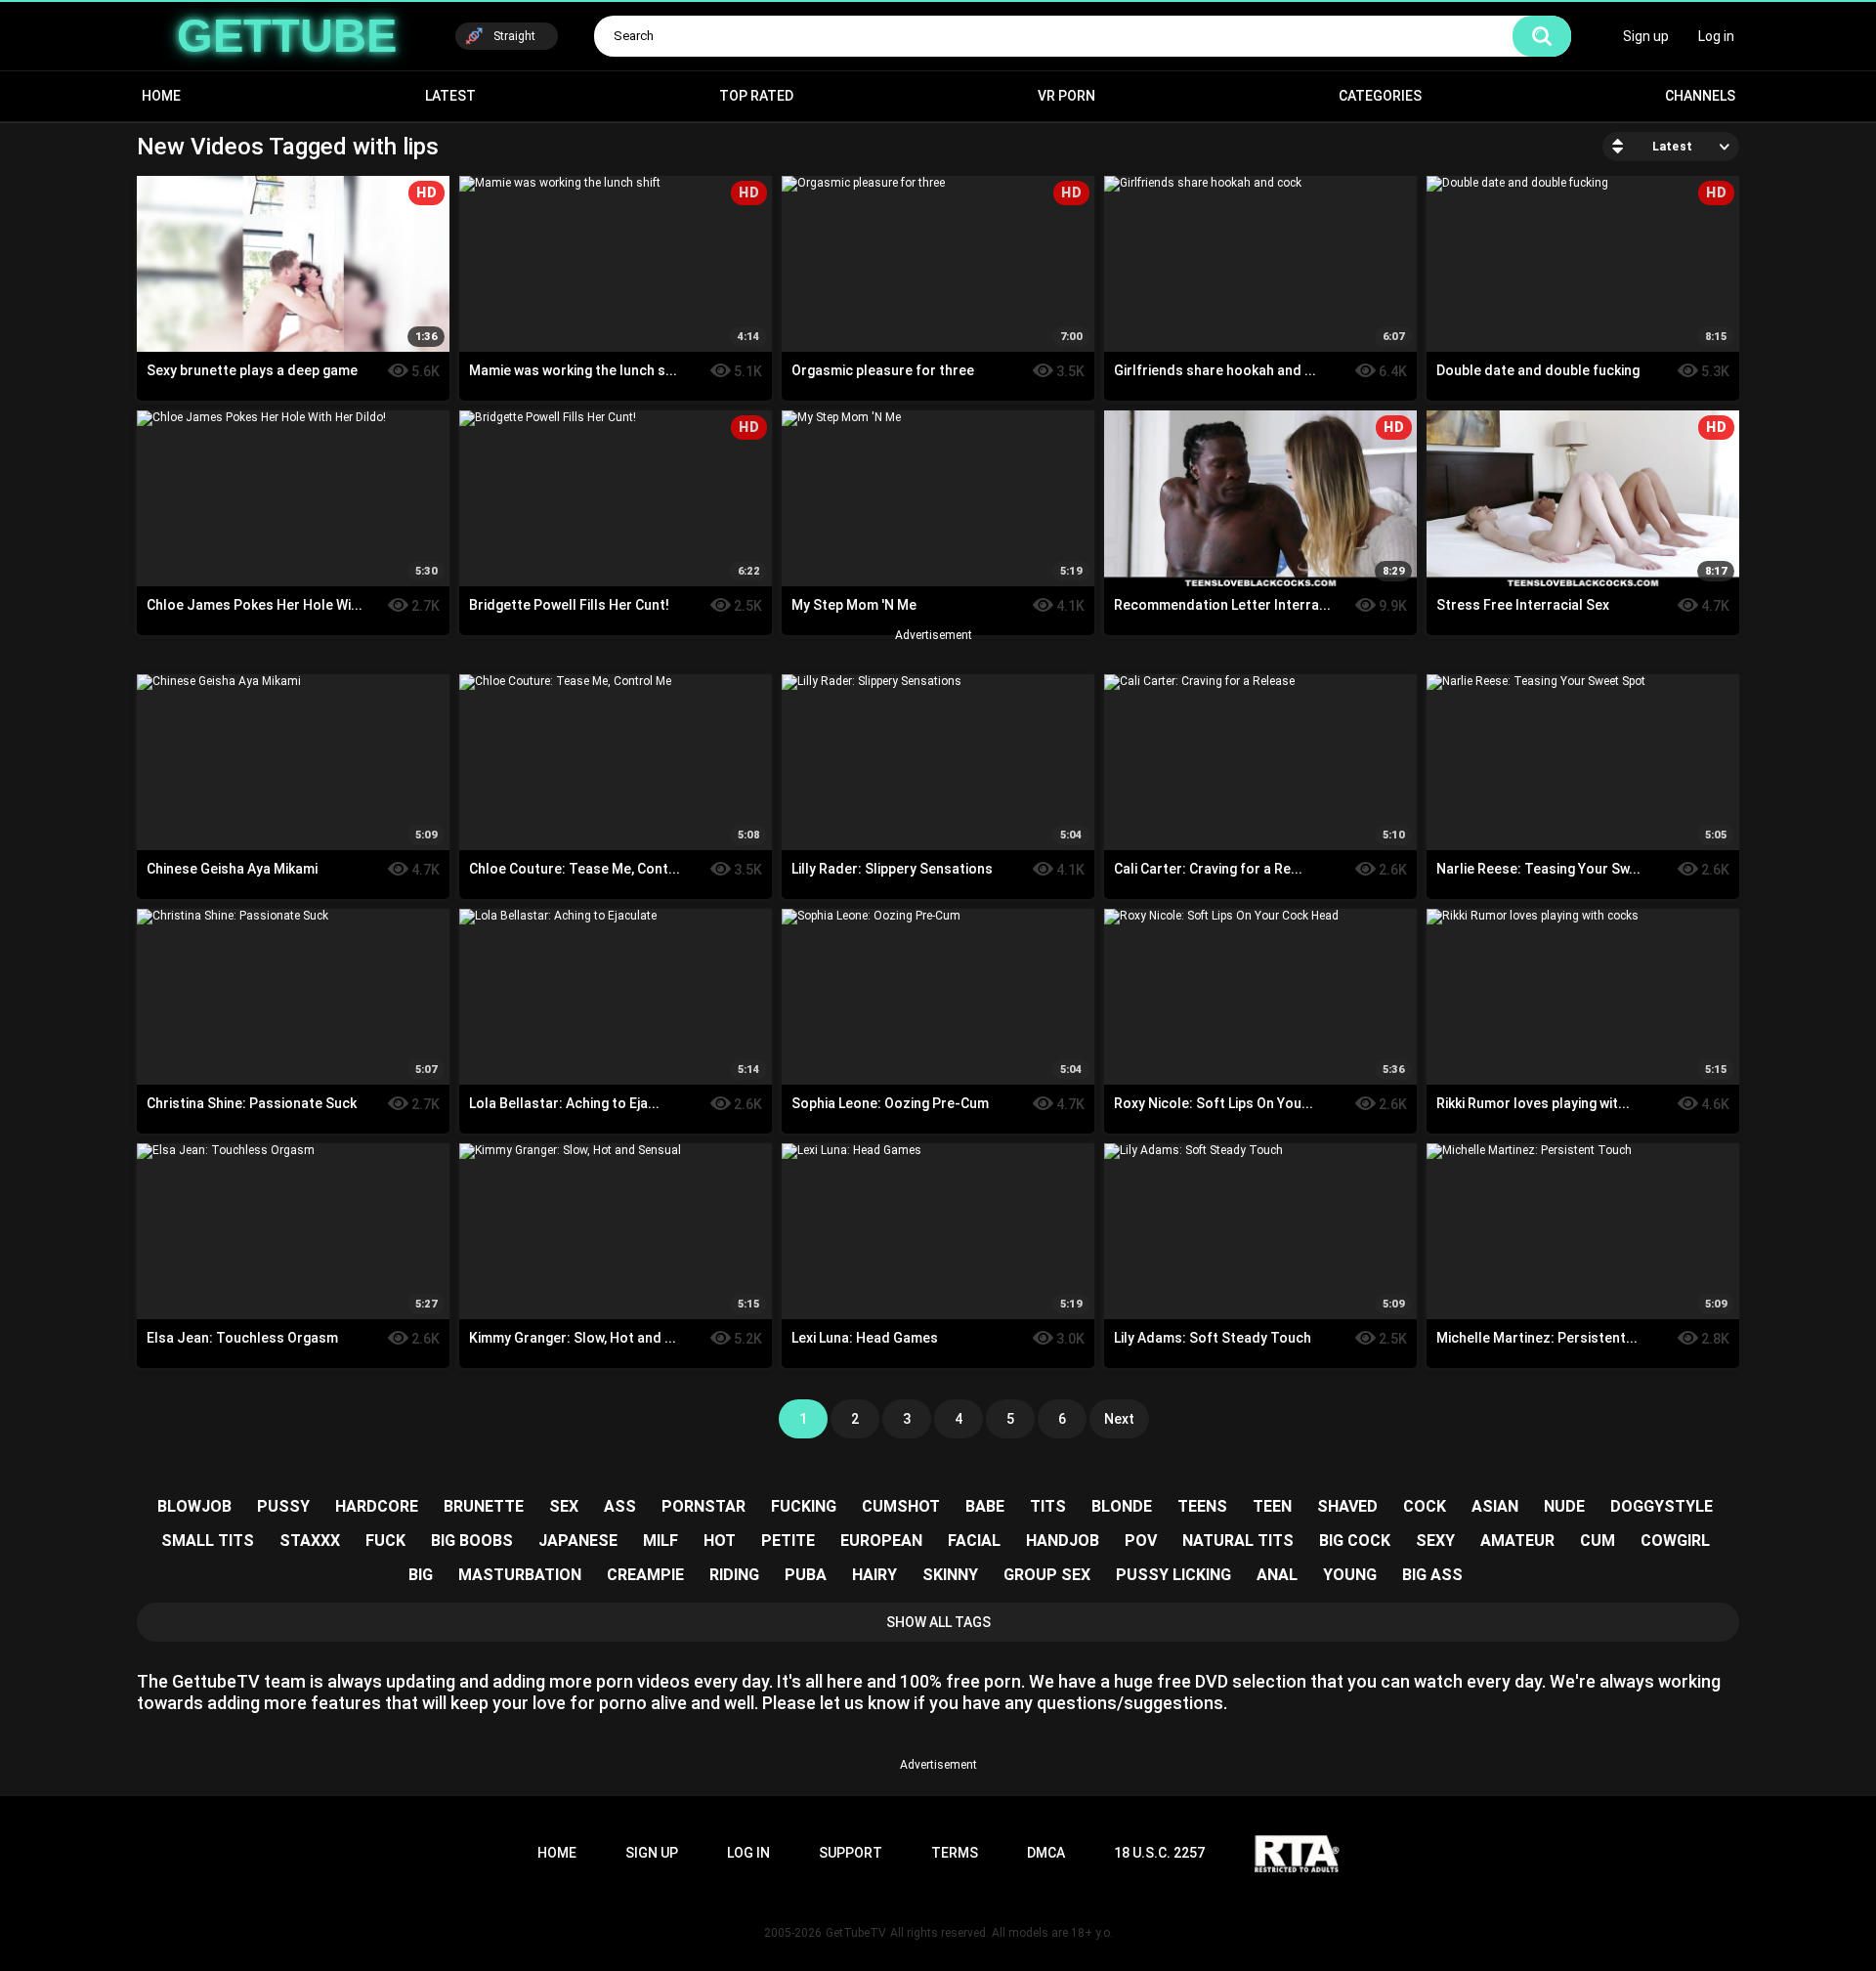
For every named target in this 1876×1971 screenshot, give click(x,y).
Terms (955, 1853)
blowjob (194, 1506)
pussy (283, 1506)
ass (620, 1506)
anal (1277, 1575)
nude (1564, 1506)
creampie (645, 1575)
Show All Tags (938, 1622)
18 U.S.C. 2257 (1159, 1853)
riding (734, 1575)
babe (985, 1506)
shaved (1347, 1506)
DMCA (1046, 1853)
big (421, 1575)
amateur (1517, 1541)
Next (1119, 1419)
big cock (1355, 1541)
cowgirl (1675, 1541)
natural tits (1238, 1541)
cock (1425, 1506)
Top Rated (756, 96)
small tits (208, 1541)
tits (1048, 1506)
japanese (578, 1541)
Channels (1700, 96)
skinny (950, 1575)
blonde (1122, 1506)
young (1350, 1575)
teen (1272, 1506)
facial (974, 1541)
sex (564, 1506)
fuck (385, 1541)
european (881, 1541)
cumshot (901, 1506)
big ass (1432, 1575)
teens (1202, 1506)
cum (1598, 1541)
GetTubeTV (856, 1933)
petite (788, 1541)
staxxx (310, 1541)
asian (1495, 1506)
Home (161, 96)
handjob (1063, 1541)
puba (806, 1575)
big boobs (472, 1541)
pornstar (703, 1506)
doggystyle (1662, 1506)
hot (720, 1541)
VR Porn (1066, 96)
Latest (450, 96)
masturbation (520, 1575)
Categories (1380, 96)
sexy (1435, 1541)
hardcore (377, 1506)
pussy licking (1173, 1575)
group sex (1047, 1575)
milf (661, 1541)
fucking (804, 1506)
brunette (484, 1506)
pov (1141, 1541)
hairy (874, 1575)
